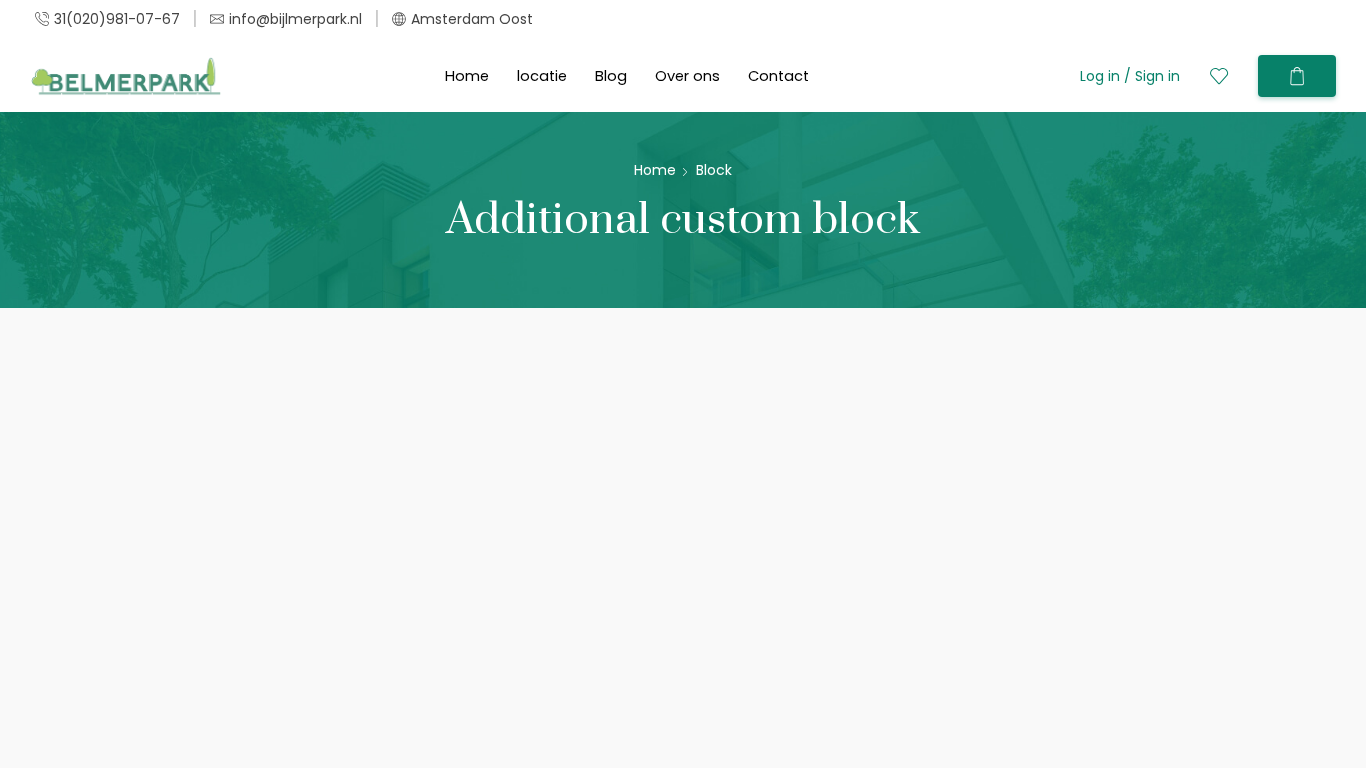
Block (714, 170)
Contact (778, 76)
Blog (611, 76)
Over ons (687, 76)
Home (467, 76)
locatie (542, 76)
